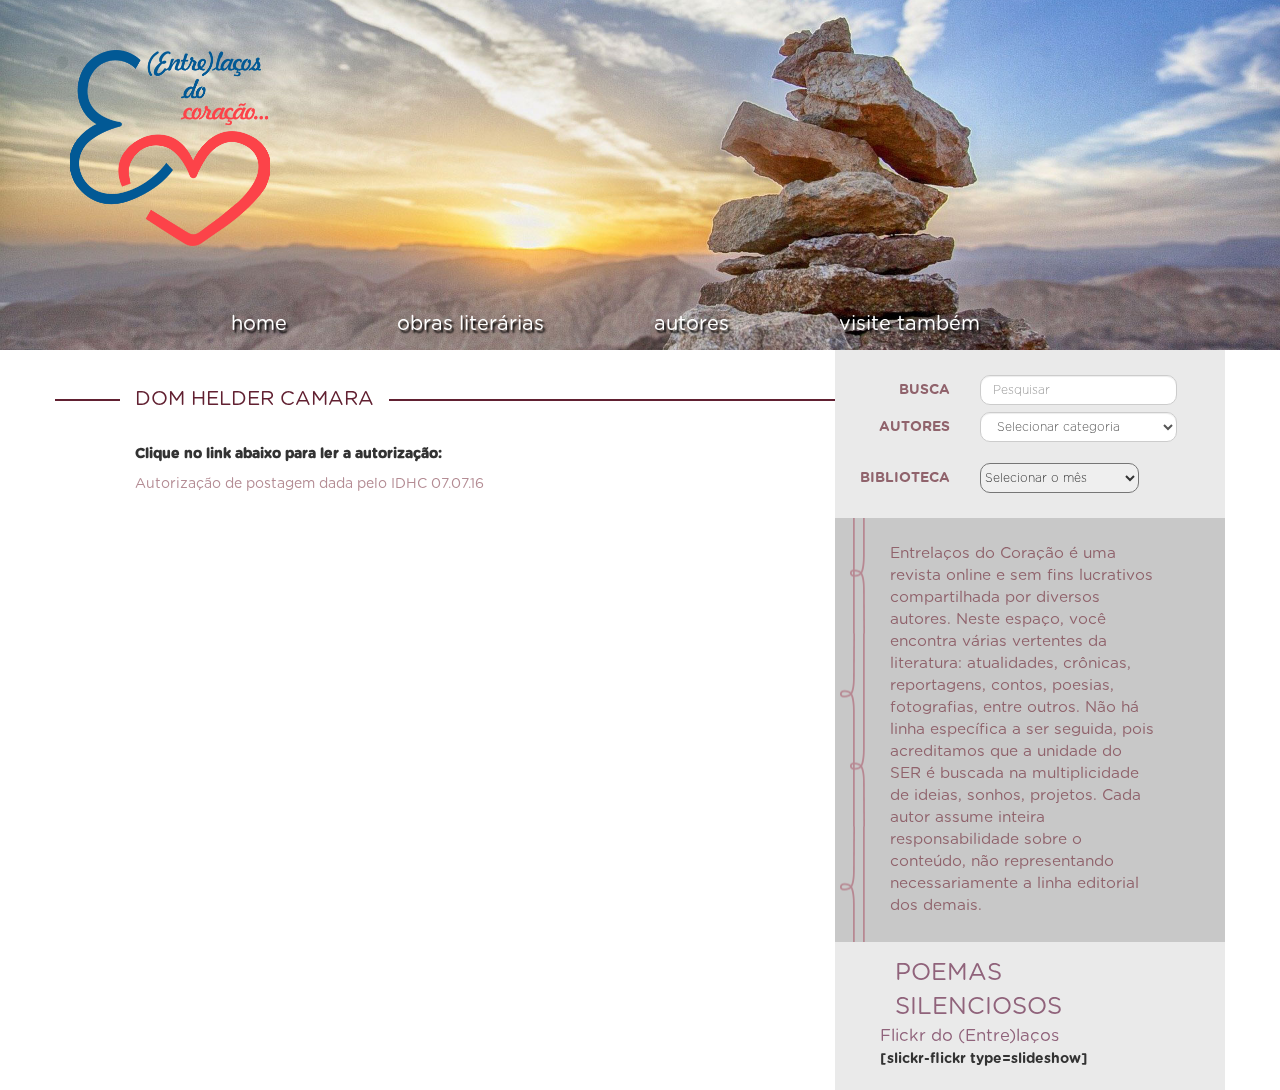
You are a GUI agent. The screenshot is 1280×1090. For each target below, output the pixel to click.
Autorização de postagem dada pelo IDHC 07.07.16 (309, 484)
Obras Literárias (497, 324)
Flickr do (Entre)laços (969, 1036)
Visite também (825, 324)
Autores (663, 324)
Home (341, 324)
